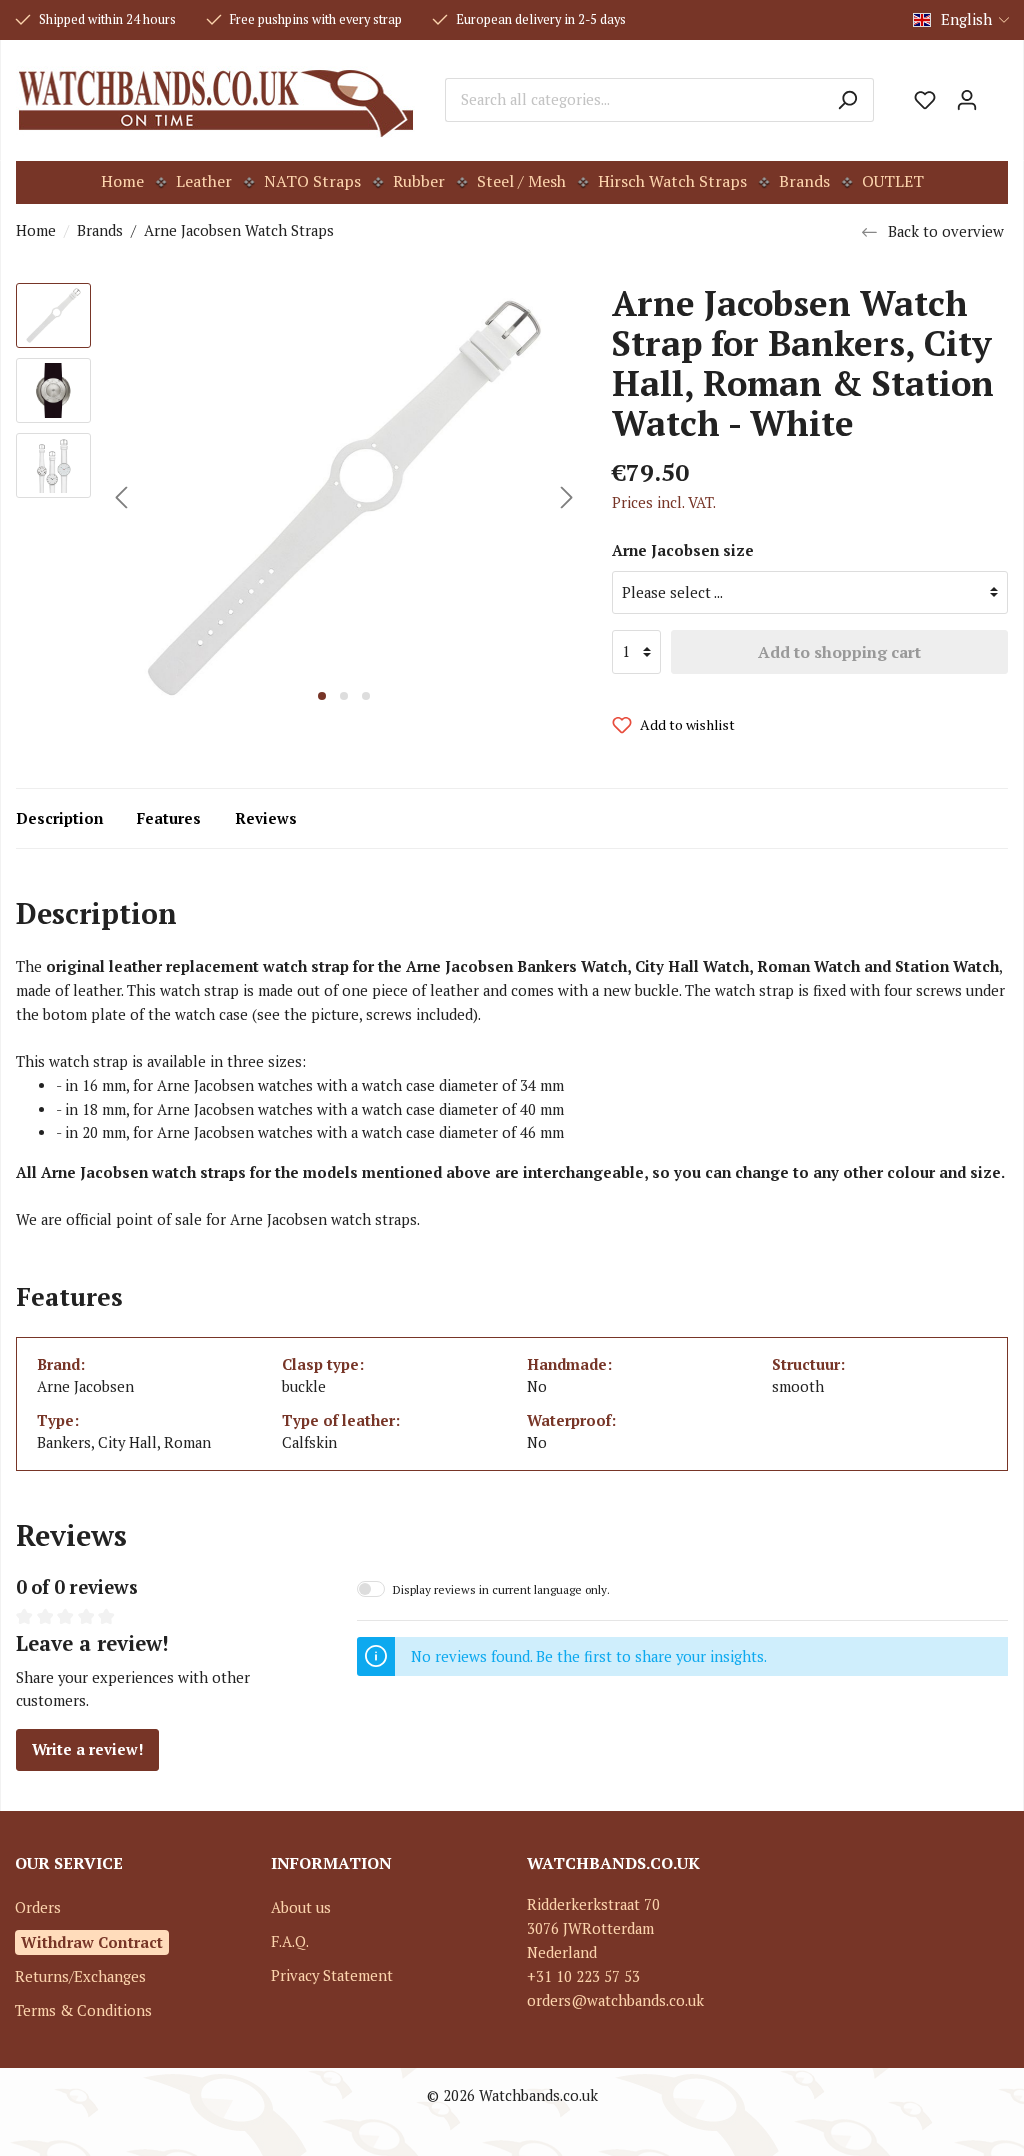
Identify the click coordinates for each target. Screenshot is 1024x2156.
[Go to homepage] (215, 100)
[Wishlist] (925, 100)
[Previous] (121, 497)
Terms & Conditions (83, 2010)
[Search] (847, 100)
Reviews (266, 818)
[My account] (967, 100)
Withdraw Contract (92, 1942)
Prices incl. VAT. (664, 502)
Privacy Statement (332, 1975)
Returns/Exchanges (80, 1976)
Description (59, 818)
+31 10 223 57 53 (583, 1976)
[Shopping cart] (998, 93)
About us (301, 1907)
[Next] (567, 497)
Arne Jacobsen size (683, 550)
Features (169, 818)
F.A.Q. (290, 1941)
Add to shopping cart (839, 652)
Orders (38, 1907)
